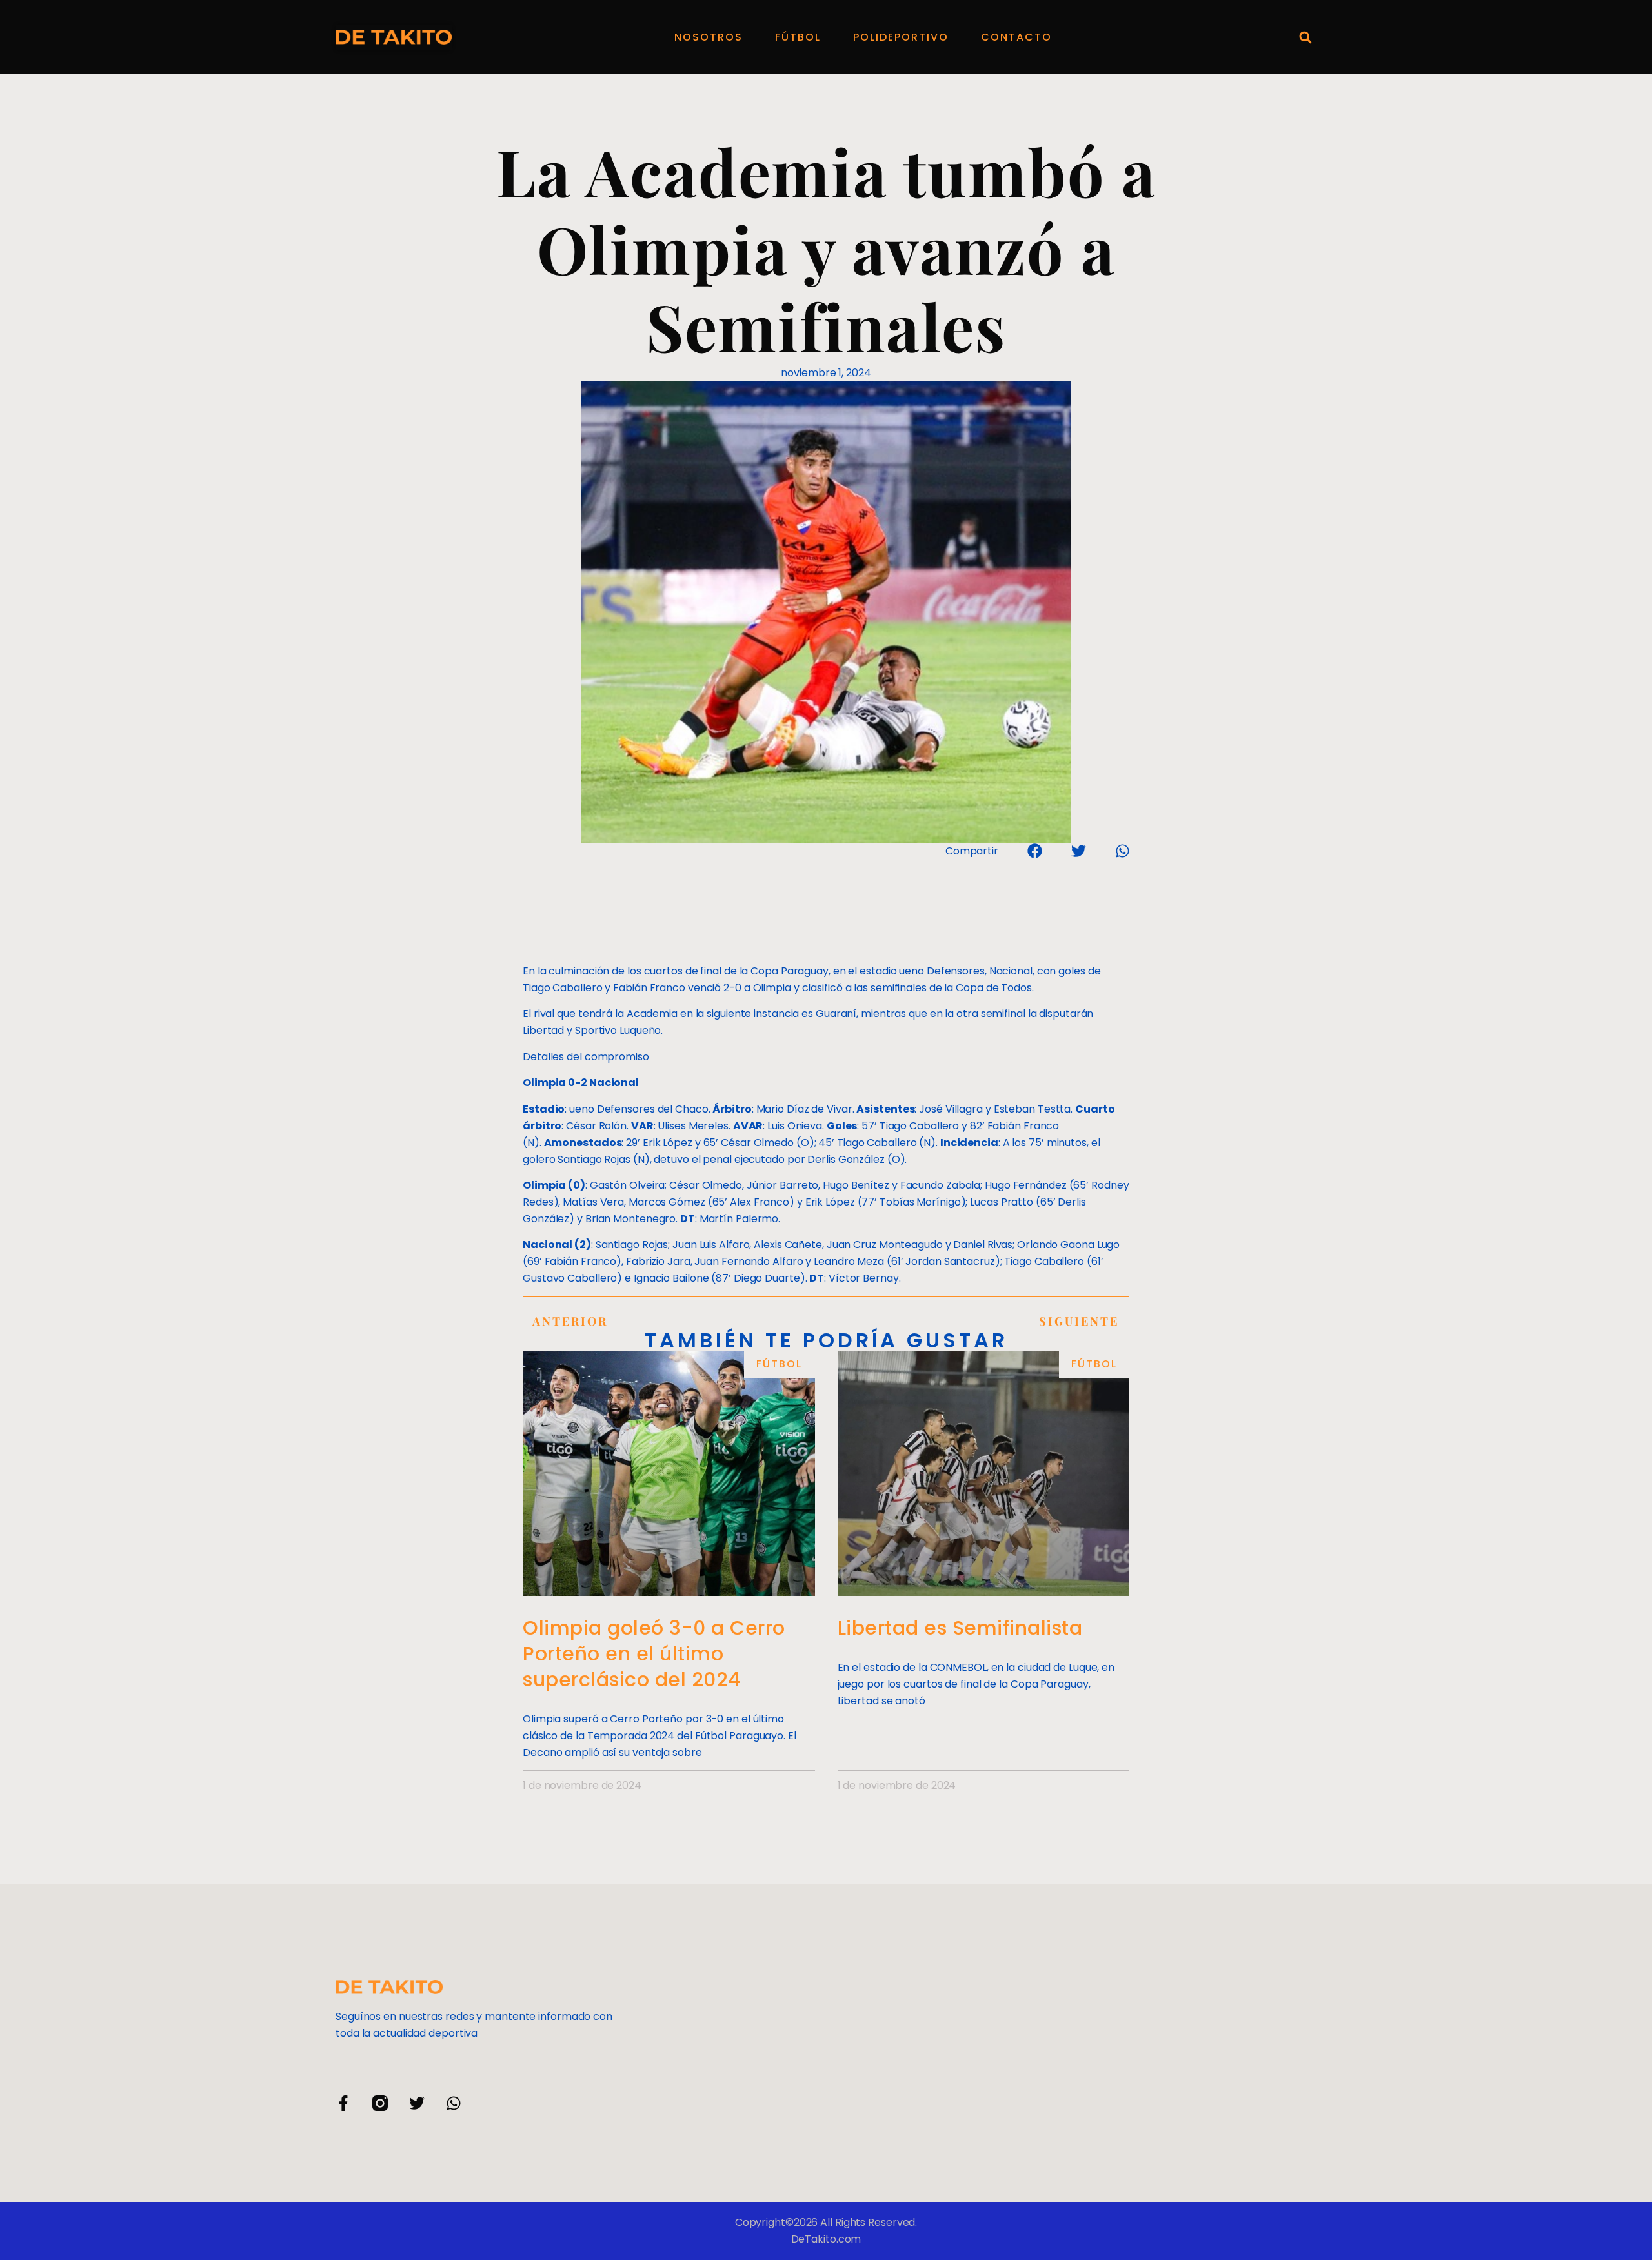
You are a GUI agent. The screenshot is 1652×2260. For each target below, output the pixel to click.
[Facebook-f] (343, 2103)
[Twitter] (417, 2103)
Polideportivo (901, 37)
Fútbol (798, 37)
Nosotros (709, 37)
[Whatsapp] (454, 2103)
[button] (1305, 37)
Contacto (1016, 37)
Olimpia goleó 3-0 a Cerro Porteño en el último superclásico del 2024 (654, 1654)
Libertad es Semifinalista (960, 1628)
